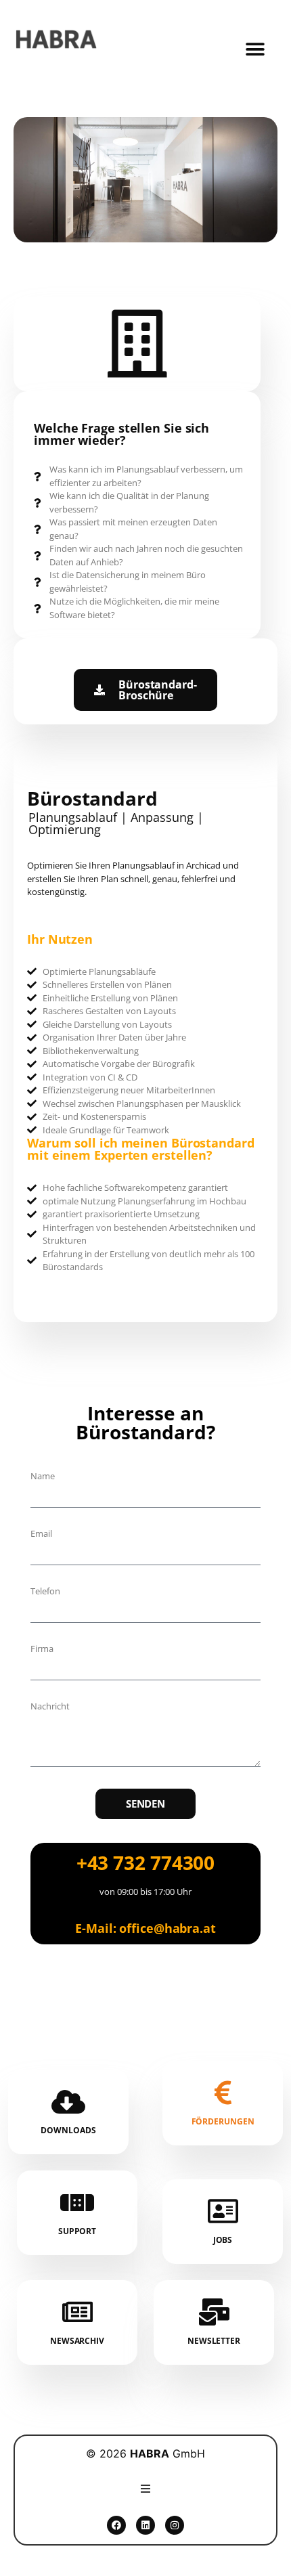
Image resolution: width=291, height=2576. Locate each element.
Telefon (45, 1591)
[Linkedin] (145, 2525)
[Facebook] (116, 2525)
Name (43, 1476)
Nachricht (50, 1706)
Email (41, 1534)
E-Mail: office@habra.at (145, 1928)
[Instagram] (175, 2525)
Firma (42, 1649)
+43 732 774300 (146, 1862)
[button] (255, 50)
